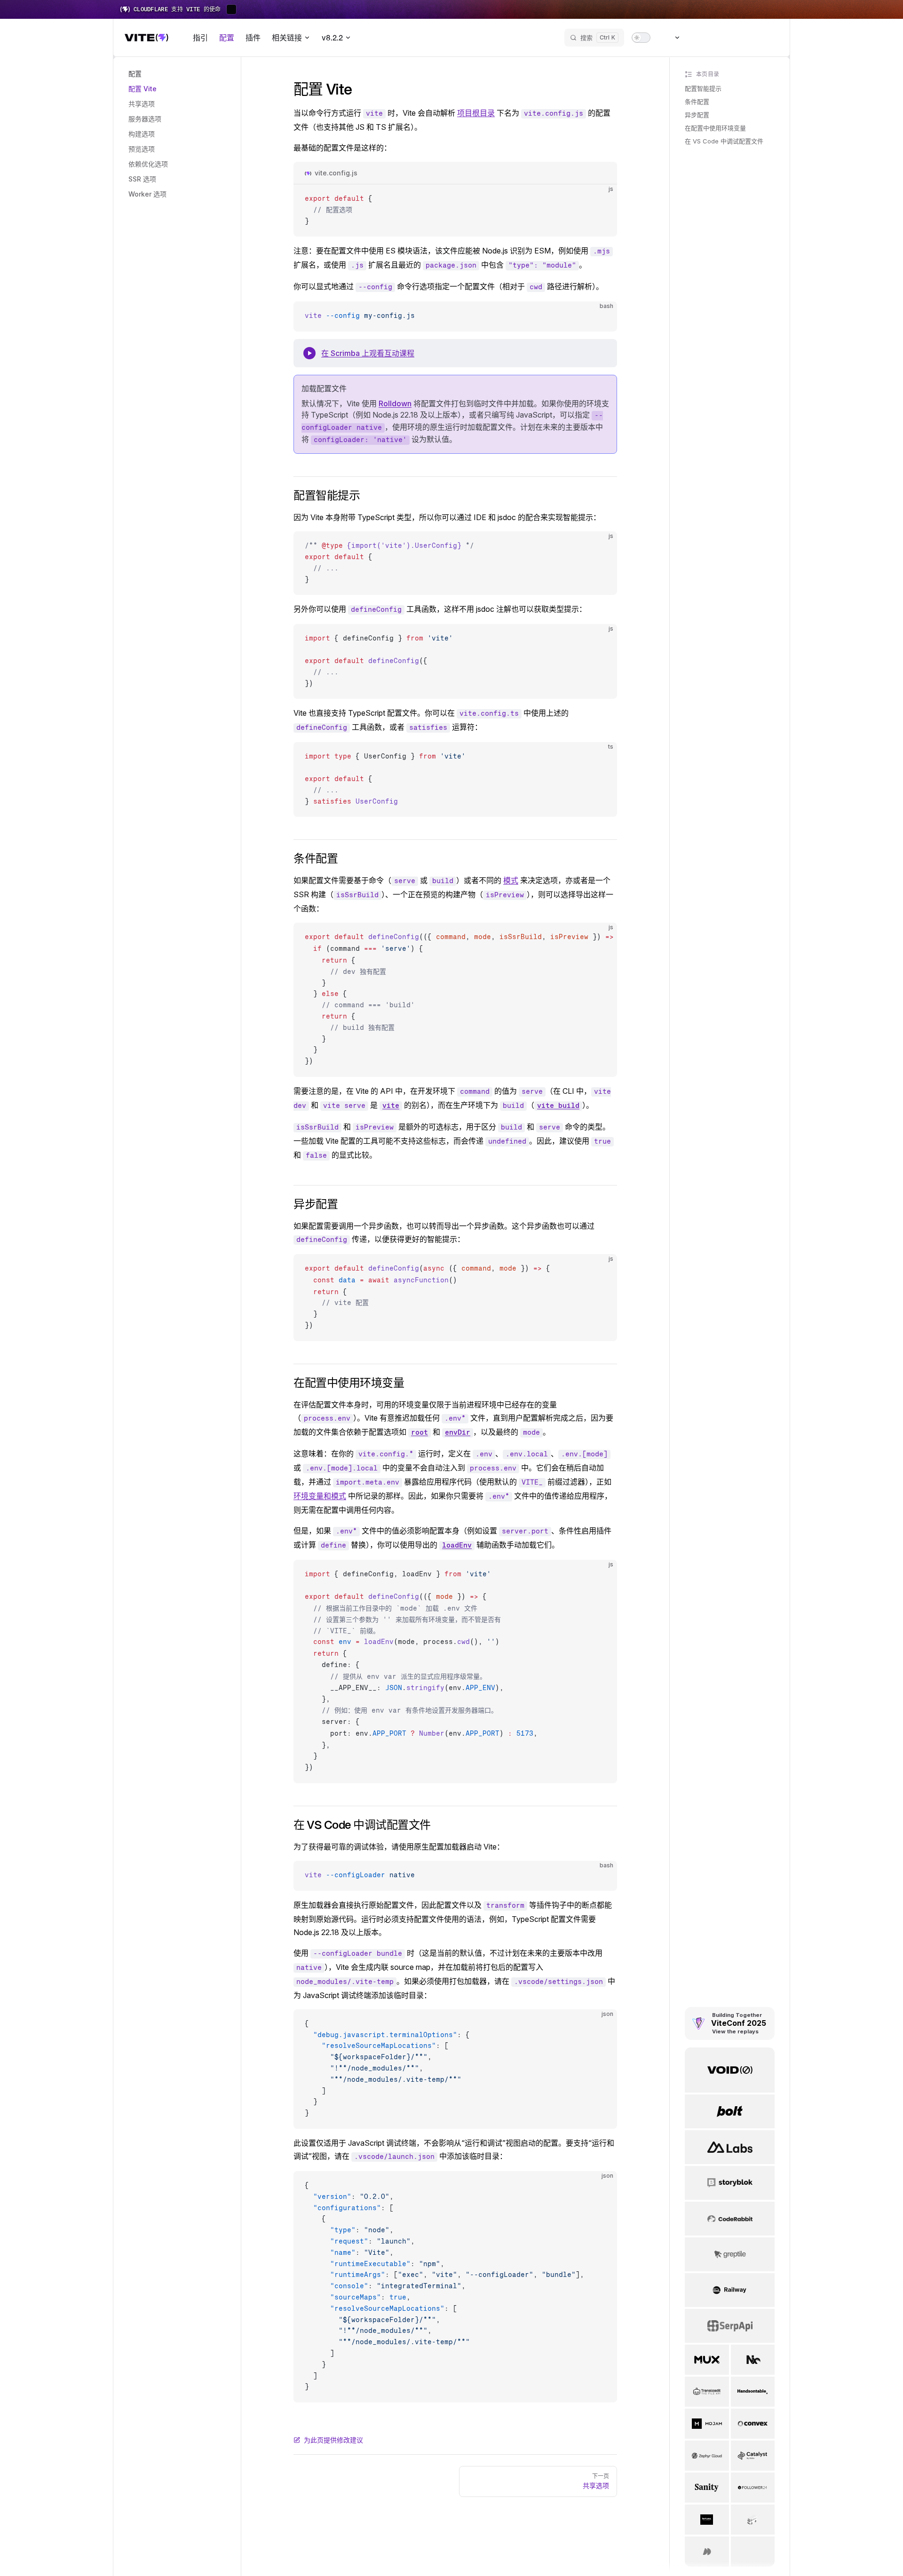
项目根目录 (476, 113)
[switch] (641, 38)
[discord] (753, 38)
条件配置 (697, 102)
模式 (511, 880)
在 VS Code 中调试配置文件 (724, 141)
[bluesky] (702, 38)
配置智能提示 (703, 88)
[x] (736, 38)
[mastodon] (719, 38)
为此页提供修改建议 (333, 2440)
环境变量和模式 (320, 1496)
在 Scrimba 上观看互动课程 (368, 353)
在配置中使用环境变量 (715, 128)
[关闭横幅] (891, 9)
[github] (770, 38)
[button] (177, 74)
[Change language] (672, 38)
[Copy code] (602, 199)
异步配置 (697, 115)
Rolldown (395, 403)
